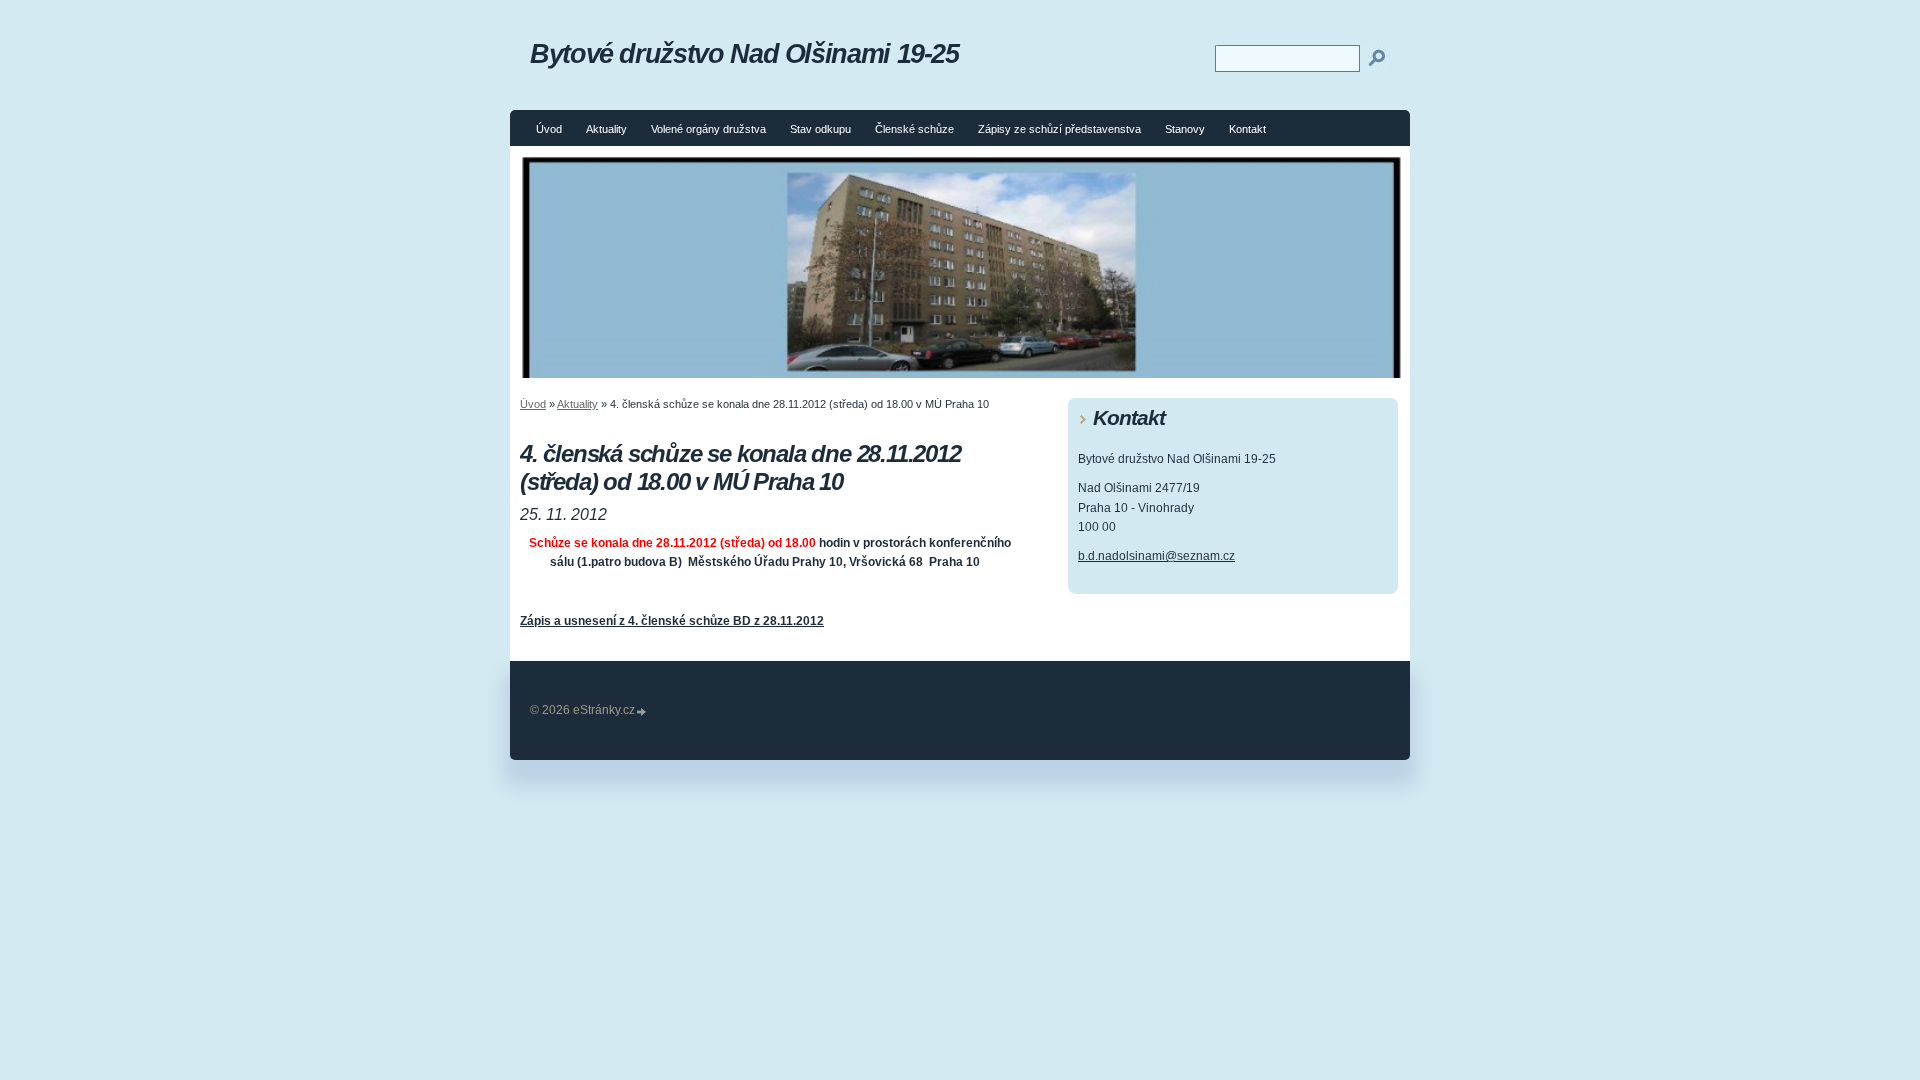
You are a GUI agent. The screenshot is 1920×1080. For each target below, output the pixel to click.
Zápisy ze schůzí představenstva (1059, 129)
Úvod (549, 129)
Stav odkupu (820, 129)
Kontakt (1247, 129)
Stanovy (1185, 129)
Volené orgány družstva (708, 129)
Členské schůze (914, 129)
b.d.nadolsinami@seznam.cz (1156, 556)
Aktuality (606, 129)
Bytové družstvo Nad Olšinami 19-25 (744, 53)
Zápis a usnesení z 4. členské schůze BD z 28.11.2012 (672, 621)
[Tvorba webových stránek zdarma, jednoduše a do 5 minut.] (642, 711)
